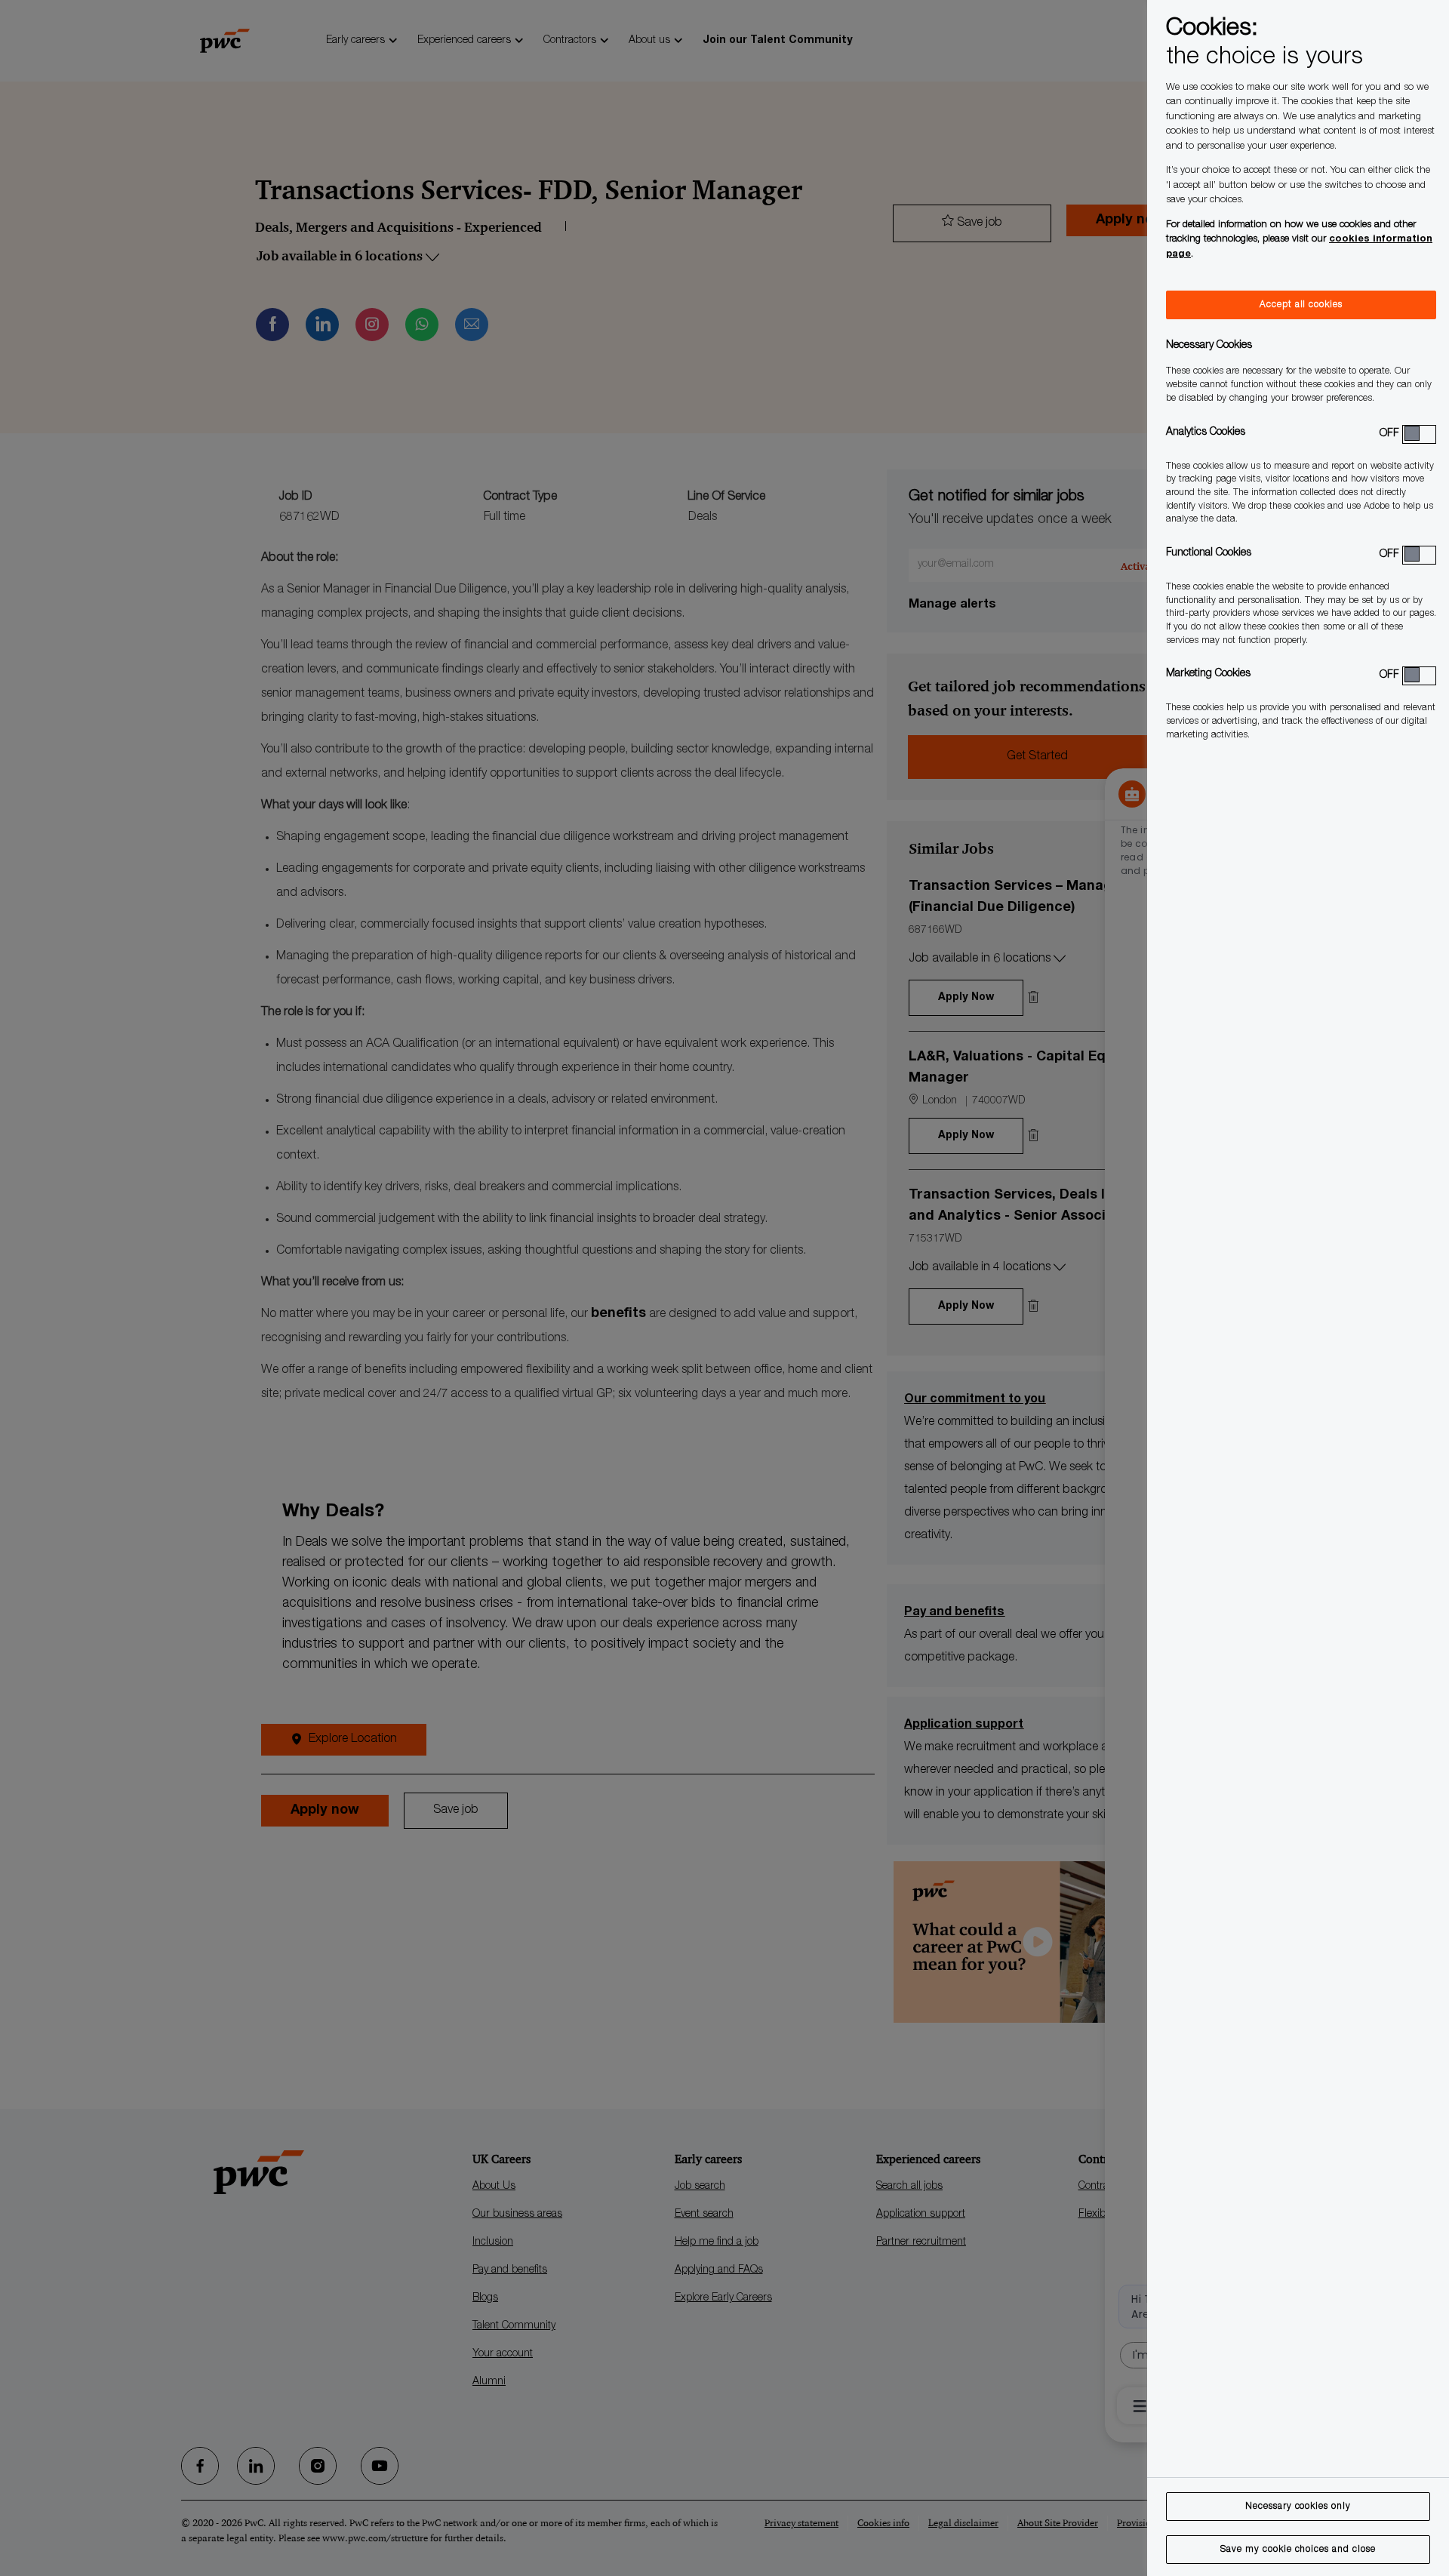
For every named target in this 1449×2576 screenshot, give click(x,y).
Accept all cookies (1301, 305)
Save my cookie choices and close (1298, 2550)
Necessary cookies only (1298, 2507)
